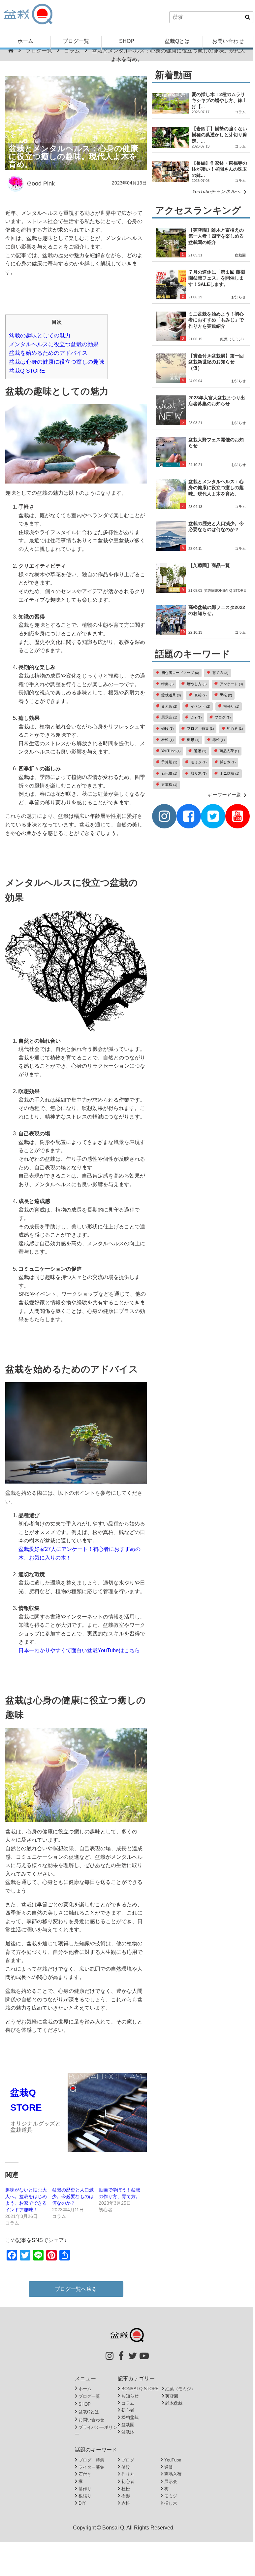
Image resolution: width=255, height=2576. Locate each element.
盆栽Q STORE (27, 371)
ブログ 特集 (200, 728)
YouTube (171, 751)
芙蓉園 (209, 590)
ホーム (25, 41)
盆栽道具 (171, 695)
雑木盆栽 (174, 2403)
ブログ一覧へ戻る (76, 2289)
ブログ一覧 (76, 41)
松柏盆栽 (130, 2417)
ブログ (223, 717)
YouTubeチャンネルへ (216, 191)
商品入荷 (229, 751)
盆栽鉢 (128, 2432)
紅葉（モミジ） (233, 339)
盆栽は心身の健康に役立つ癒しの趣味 (57, 362)
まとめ (169, 706)
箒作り (85, 2489)
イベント (200, 706)
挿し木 (228, 762)
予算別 (169, 762)
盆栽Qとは (177, 41)
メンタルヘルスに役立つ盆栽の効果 (54, 344)
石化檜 (169, 773)
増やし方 (197, 684)
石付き (85, 2474)
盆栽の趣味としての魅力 (40, 335)
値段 (167, 728)
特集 (167, 684)
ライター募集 (91, 2467)
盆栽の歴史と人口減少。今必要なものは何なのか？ (73, 2196)
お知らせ (239, 297)
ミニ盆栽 (229, 773)
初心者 (235, 728)
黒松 (226, 695)
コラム (72, 51)
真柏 (200, 695)
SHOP (127, 41)
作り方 (128, 2474)
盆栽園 (240, 255)
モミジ (199, 762)
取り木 (199, 773)
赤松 (219, 740)
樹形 (193, 740)
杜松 (167, 740)
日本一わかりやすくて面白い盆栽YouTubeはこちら (79, 1650)
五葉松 (169, 785)
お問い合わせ (228, 41)
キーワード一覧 (224, 795)
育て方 (220, 673)
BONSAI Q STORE (230, 590)
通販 (200, 751)
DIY (196, 717)
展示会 (169, 717)
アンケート (231, 684)
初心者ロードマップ (180, 673)
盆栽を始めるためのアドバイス (48, 353)
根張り (231, 706)
